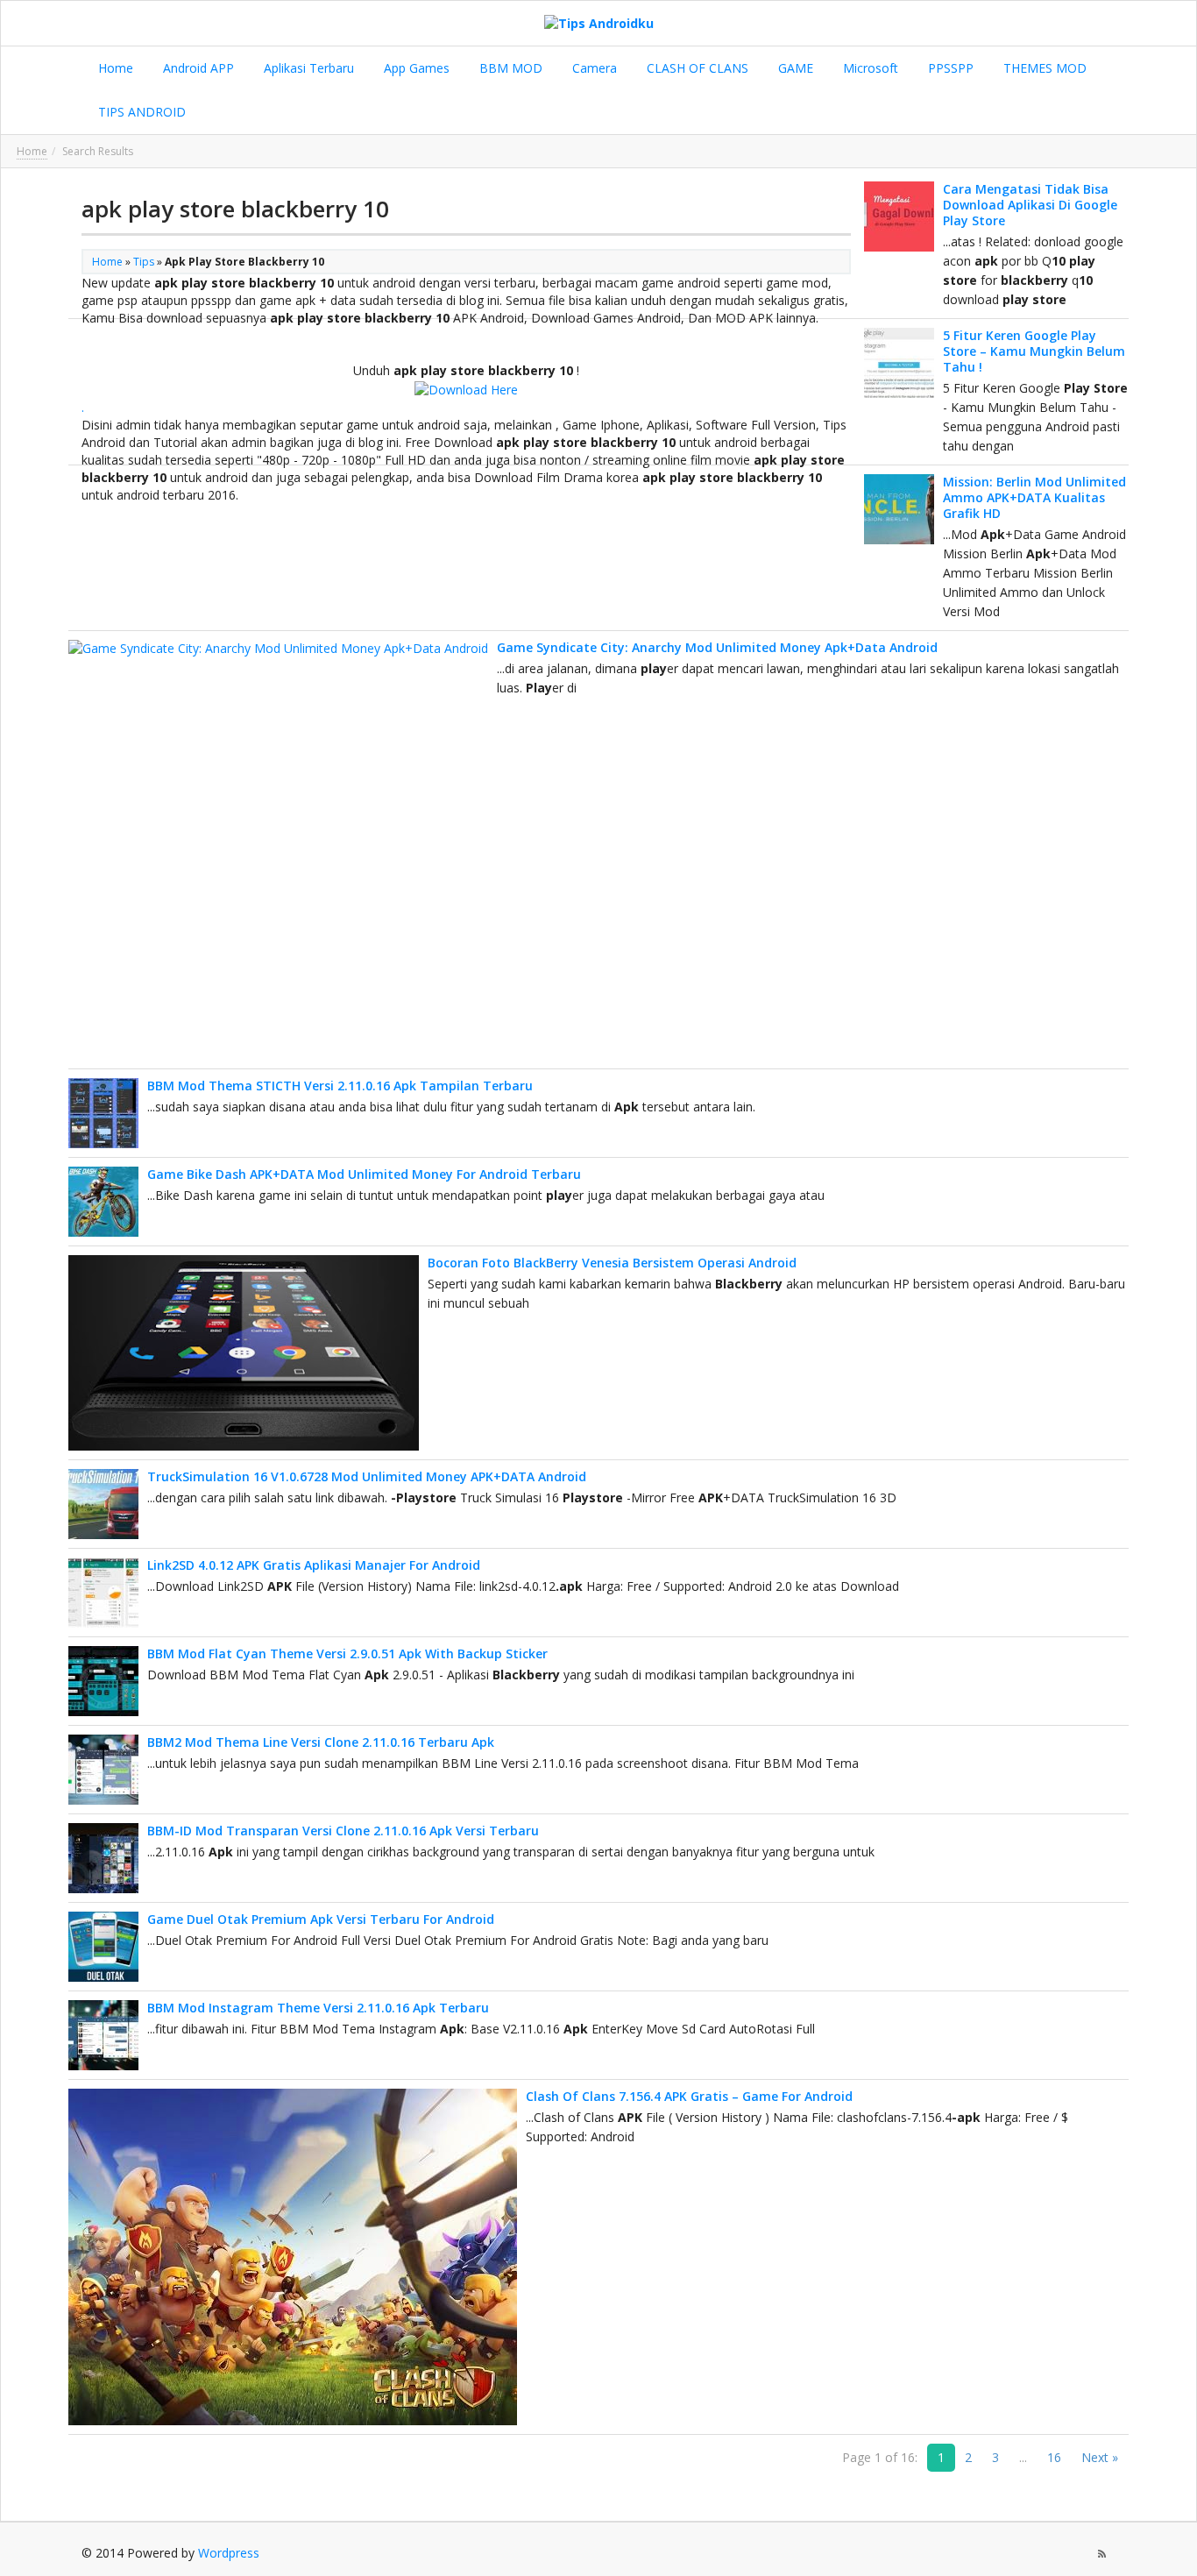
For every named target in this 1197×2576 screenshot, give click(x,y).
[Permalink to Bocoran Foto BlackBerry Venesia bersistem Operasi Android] (244, 1353)
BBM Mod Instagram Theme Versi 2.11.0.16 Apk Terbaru (318, 2008)
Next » (1100, 2457)
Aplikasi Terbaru (307, 68)
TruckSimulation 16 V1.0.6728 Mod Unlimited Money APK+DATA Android (367, 1476)
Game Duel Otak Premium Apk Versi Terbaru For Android (321, 1919)
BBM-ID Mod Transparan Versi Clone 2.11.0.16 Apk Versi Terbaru (343, 1831)
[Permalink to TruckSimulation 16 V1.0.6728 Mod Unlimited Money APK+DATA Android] (103, 1504)
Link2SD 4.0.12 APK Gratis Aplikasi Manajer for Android (314, 1565)
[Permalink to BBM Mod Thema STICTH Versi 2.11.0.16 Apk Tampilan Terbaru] (103, 1113)
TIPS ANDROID (140, 112)
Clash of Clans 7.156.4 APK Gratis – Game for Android (689, 2096)
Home (114, 68)
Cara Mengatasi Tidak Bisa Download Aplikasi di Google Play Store (1030, 205)
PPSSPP (949, 68)
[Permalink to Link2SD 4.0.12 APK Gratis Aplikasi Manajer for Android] (103, 1593)
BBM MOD (509, 68)
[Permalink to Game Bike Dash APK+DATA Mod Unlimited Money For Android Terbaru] (103, 1202)
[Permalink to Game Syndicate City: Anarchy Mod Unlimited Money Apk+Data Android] (278, 850)
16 (1054, 2457)
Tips (144, 262)
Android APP (197, 68)
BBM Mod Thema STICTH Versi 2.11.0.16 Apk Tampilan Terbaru (340, 1086)
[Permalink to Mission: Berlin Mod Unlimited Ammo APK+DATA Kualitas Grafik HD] (899, 509)
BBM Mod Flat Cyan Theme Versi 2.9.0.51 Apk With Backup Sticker (347, 1653)
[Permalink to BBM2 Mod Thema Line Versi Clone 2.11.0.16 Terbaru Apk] (103, 1770)
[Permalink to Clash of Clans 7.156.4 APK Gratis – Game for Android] (293, 2257)
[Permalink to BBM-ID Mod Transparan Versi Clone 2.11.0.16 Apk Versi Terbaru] (103, 1858)
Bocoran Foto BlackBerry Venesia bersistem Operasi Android (612, 1263)
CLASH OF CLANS (696, 68)
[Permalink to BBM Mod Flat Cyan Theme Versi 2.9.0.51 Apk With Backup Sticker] (103, 1681)
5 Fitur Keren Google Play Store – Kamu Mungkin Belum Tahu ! (1034, 351)
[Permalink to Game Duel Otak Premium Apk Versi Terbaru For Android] (103, 1947)
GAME (794, 68)
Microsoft (869, 68)
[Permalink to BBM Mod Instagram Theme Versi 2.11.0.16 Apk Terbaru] (103, 2035)
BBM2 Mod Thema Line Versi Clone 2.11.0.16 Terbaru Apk (321, 1742)
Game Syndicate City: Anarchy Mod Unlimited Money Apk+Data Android (717, 647)
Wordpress (229, 2553)
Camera (593, 68)
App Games (415, 68)
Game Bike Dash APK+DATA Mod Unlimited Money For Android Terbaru (364, 1174)
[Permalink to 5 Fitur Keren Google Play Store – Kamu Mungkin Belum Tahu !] (899, 363)
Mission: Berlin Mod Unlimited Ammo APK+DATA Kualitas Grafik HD (1034, 497)
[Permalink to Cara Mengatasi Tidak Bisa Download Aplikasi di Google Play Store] (899, 216)
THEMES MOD (1043, 68)
